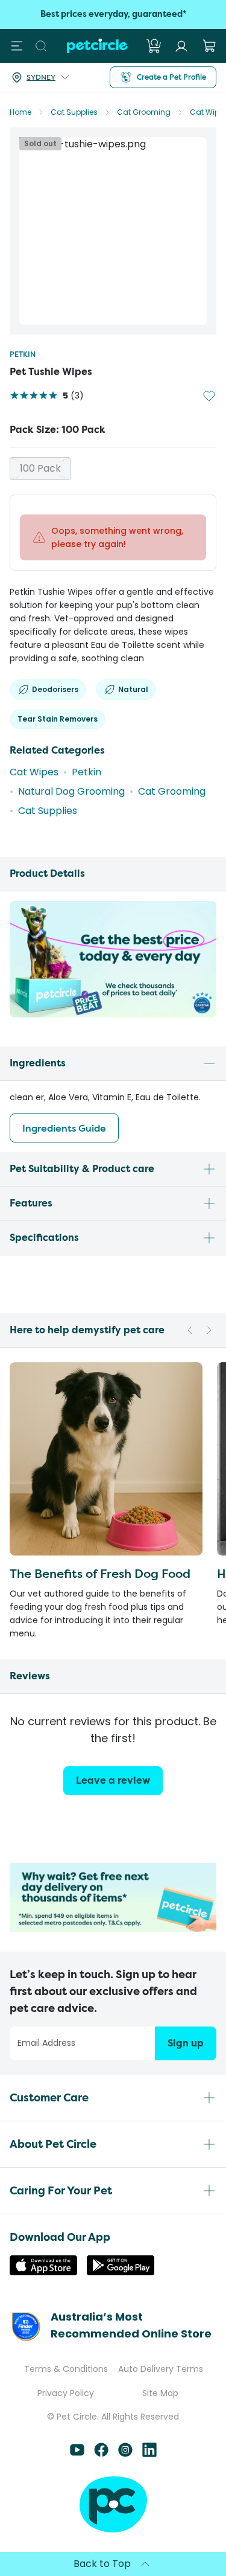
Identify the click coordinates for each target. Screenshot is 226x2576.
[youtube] (77, 2454)
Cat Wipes (34, 772)
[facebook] (101, 2454)
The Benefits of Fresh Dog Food (100, 1573)
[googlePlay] (121, 2272)
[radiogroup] (113, 469)
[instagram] (125, 2454)
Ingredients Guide (64, 1128)
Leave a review (113, 1780)
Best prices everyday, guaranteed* (113, 14)
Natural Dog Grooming (71, 791)
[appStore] (43, 2272)
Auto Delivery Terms (161, 2369)
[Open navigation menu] (17, 46)
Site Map (160, 2393)
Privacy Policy (66, 2393)
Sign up (186, 2043)
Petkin (23, 354)
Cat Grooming (144, 112)
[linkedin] (149, 2454)
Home (20, 112)
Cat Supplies (74, 112)
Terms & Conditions (66, 2369)
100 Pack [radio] (40, 468)
